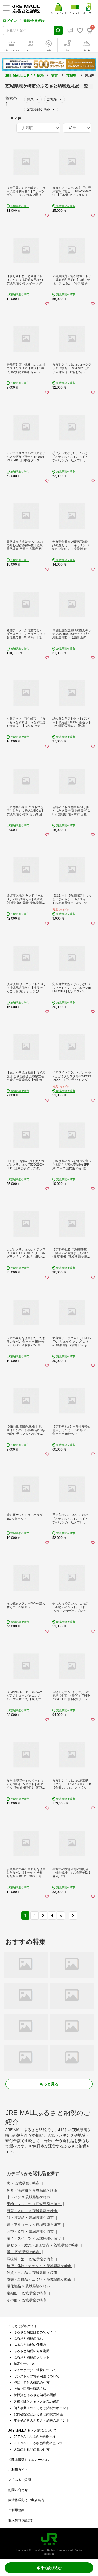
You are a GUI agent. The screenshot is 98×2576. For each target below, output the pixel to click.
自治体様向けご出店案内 (26, 2500)
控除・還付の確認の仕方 (32, 2383)
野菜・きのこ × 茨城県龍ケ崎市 (33, 2211)
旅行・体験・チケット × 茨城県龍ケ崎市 (40, 2266)
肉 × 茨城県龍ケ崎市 (24, 2183)
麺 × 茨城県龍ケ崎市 (24, 2252)
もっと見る (49, 2084)
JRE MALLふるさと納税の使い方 (38, 2443)
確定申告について (27, 2364)
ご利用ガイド (18, 2470)
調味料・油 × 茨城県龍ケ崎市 (31, 2259)
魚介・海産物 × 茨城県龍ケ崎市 (33, 2190)
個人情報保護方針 (21, 2520)
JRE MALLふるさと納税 (24, 76)
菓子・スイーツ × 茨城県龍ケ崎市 (34, 2238)
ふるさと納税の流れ (28, 2338)
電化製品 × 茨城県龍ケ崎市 (29, 2286)
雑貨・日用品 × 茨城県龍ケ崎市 (33, 2273)
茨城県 (71, 76)
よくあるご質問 (20, 2480)
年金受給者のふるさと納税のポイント (41, 2420)
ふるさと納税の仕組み (30, 2345)
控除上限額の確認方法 (30, 2389)
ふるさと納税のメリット (32, 2357)
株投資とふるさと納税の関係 (35, 2395)
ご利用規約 (16, 2510)
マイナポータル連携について (35, 2370)
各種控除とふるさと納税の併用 (36, 2402)
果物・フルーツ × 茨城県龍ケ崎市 (34, 2204)
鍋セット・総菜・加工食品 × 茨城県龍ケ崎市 (43, 2245)
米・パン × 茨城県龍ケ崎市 (29, 2197)
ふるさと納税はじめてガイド (35, 2332)
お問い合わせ (18, 2490)
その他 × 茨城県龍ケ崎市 (27, 2300)
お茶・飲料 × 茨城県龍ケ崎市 (31, 2231)
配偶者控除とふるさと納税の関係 (38, 2414)
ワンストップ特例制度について (36, 2376)
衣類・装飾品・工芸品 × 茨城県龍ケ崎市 (40, 2279)
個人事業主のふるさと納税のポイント (41, 2408)
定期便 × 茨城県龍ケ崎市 (27, 2293)
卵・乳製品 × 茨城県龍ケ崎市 (31, 2218)
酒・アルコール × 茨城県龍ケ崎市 (34, 2225)
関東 (54, 76)
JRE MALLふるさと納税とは (35, 2437)
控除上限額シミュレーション (29, 2460)
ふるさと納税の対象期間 (32, 2351)
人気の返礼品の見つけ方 (32, 2450)
